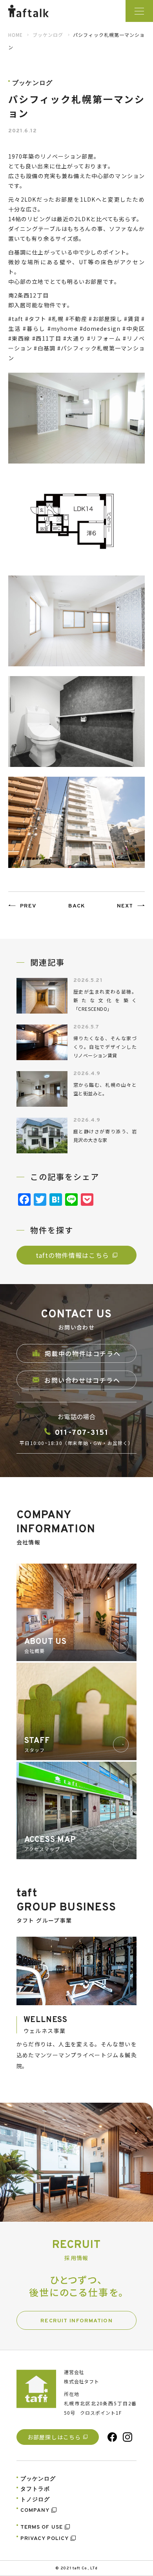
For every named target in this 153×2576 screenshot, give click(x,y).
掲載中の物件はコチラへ (83, 1353)
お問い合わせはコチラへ (82, 1380)
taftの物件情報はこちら (73, 1255)
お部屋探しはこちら (54, 2437)
